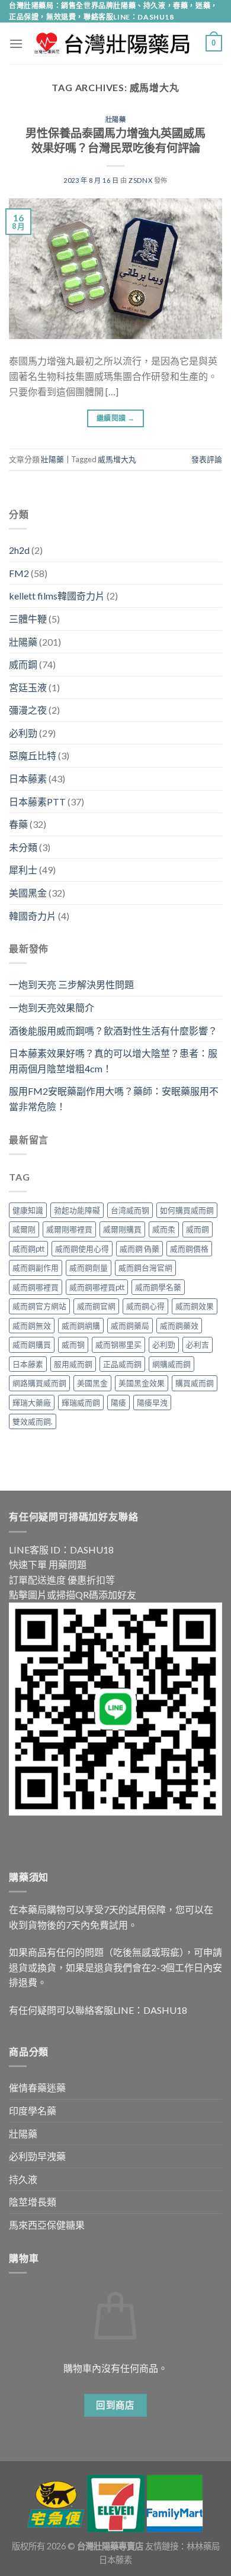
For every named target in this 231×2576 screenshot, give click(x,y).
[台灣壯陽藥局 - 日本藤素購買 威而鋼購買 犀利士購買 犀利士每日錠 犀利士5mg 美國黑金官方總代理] (114, 43)
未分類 (23, 847)
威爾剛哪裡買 (69, 1229)
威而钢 (73, 1345)
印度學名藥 (33, 2111)
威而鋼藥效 (179, 1326)
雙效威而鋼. (33, 1421)
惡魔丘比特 (33, 755)
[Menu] (16, 43)
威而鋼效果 (195, 1306)
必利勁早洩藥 (37, 2156)
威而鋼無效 (32, 1326)
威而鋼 (23, 664)
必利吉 (198, 1345)
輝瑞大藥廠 (32, 1403)
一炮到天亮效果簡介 (52, 1007)
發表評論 (207, 459)
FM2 (19, 573)
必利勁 (23, 733)
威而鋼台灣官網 (145, 1268)
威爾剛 (24, 1229)
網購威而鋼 (171, 1364)
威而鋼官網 (96, 1306)
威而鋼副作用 (36, 1268)
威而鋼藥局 (130, 1326)
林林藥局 (203, 2546)
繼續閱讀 (115, 418)
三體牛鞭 (28, 619)
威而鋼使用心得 (82, 1249)
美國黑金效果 (142, 1383)
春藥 (18, 824)
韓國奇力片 (33, 916)
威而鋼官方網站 (39, 1306)
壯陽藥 (116, 119)
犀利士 (23, 870)
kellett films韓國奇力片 (57, 596)
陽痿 (118, 1403)
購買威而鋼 (195, 1383)
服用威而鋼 (73, 1364)
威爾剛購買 (122, 1229)
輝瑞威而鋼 (81, 1403)
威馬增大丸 (117, 459)
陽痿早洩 (152, 1403)
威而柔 (164, 1229)
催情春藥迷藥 (37, 2087)
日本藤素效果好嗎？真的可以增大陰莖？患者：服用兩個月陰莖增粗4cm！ (113, 1061)
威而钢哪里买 (118, 1345)
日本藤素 (28, 778)
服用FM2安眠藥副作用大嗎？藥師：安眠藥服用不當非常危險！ (114, 1099)
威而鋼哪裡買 (36, 1287)
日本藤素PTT (37, 802)
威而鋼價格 (189, 1249)
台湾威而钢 (130, 1210)
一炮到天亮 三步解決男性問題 (71, 984)
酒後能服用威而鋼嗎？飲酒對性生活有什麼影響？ (113, 1031)
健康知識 (28, 1210)
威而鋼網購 (81, 1326)
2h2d (19, 550)
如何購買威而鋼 (187, 1210)
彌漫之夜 (28, 710)
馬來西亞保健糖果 (47, 2225)
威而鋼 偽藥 (139, 1249)
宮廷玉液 (28, 687)
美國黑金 (28, 893)
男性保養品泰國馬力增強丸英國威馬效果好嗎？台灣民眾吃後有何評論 (115, 140)
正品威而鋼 (122, 1364)
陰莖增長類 (33, 2202)
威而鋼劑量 (89, 1268)
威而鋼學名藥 (158, 1287)
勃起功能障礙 (77, 1210)
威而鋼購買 (32, 1345)
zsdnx (140, 180)
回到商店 (115, 2405)
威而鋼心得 (145, 1306)
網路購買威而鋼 (39, 1383)
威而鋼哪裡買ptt (97, 1287)
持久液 (23, 2179)
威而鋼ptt (28, 1249)
